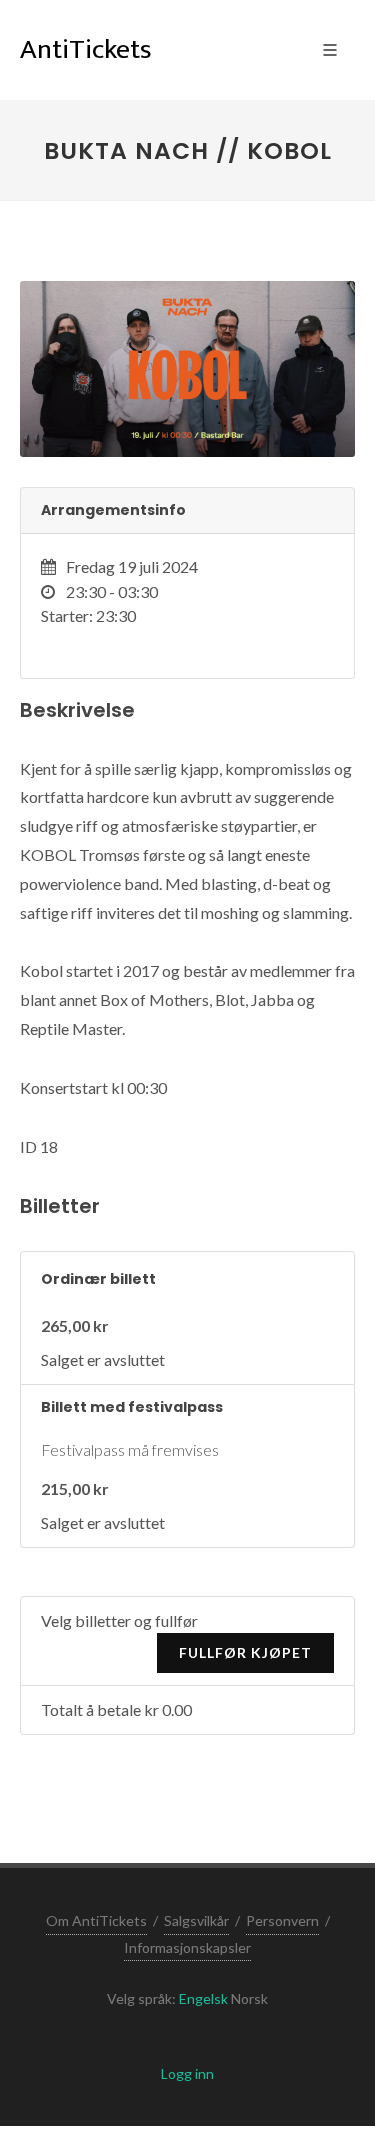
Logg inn (187, 2073)
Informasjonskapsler (187, 1947)
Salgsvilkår (196, 1920)
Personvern (282, 1920)
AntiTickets (86, 49)
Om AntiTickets (96, 1920)
